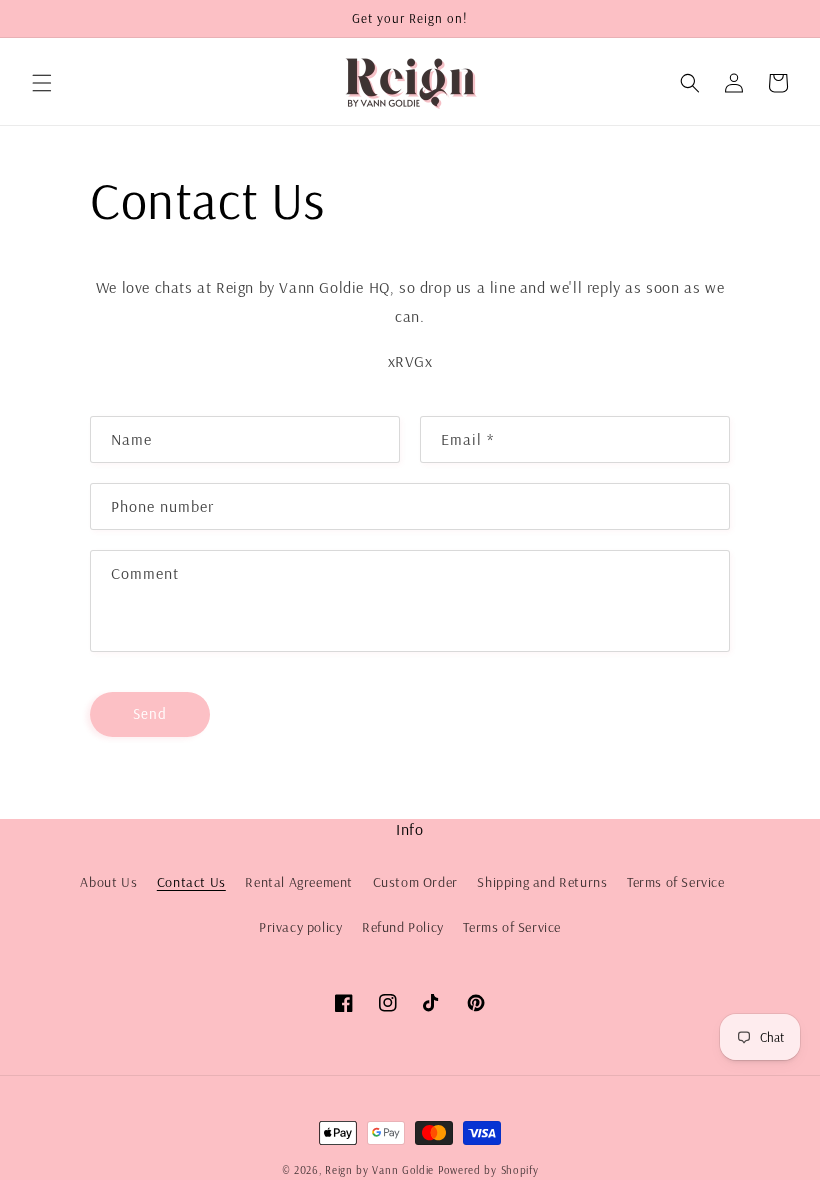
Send (150, 713)
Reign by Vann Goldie (379, 1170)
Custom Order (415, 882)
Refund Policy (403, 927)
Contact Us (191, 882)
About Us (108, 882)
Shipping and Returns (542, 882)
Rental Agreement (299, 882)
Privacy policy (300, 927)
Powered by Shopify (488, 1170)
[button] (42, 83)
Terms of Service (676, 882)
